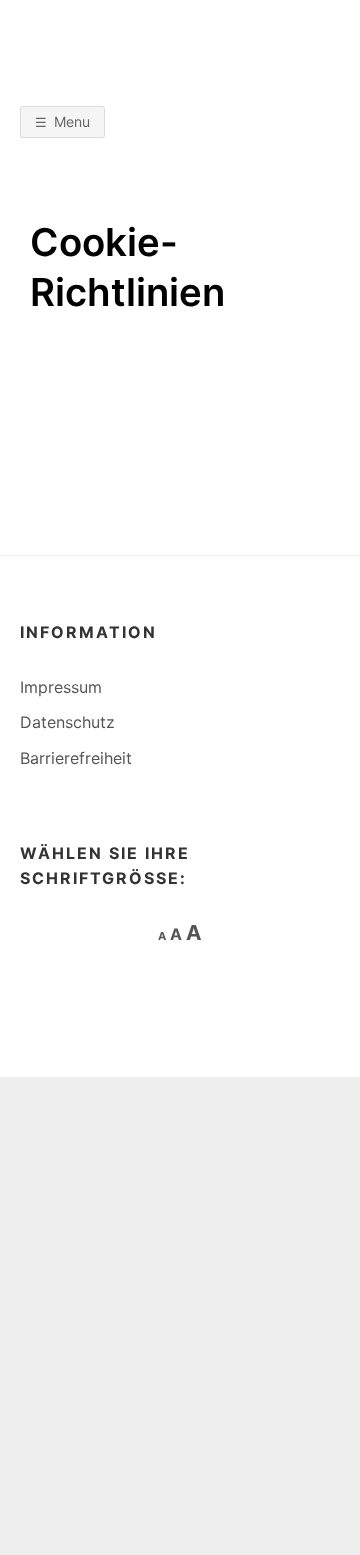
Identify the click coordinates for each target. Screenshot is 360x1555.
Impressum (61, 687)
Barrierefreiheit (76, 758)
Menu (72, 121)
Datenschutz (67, 722)
